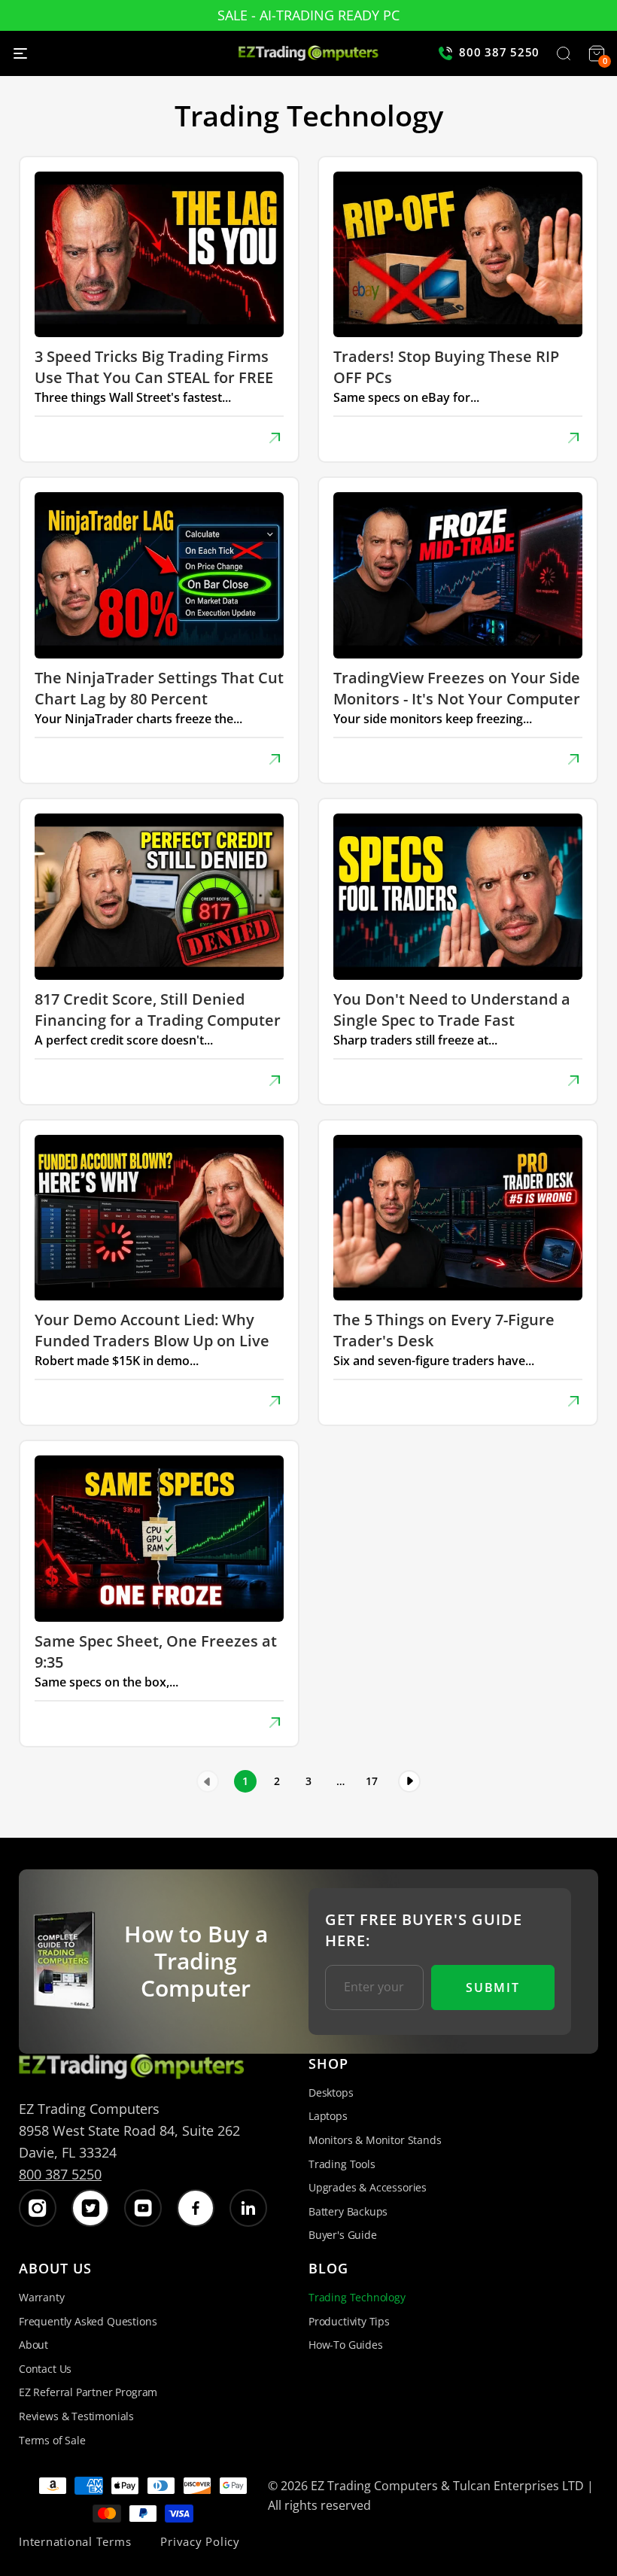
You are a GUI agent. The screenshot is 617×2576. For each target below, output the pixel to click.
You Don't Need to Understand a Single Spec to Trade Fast (452, 1010)
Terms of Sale (52, 2440)
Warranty (42, 2297)
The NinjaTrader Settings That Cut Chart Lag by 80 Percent (159, 688)
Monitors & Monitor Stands (375, 2140)
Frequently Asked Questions (88, 2321)
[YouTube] (143, 2208)
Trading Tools (342, 2164)
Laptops (328, 2116)
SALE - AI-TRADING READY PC (308, 15)
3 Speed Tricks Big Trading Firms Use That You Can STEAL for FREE (154, 367)
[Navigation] (20, 53)
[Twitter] (90, 2208)
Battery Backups (348, 2211)
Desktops (331, 2092)
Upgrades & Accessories (368, 2187)
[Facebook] (196, 2208)
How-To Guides (346, 2345)
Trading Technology (357, 2297)
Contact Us (45, 2369)
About (33, 2345)
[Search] (564, 55)
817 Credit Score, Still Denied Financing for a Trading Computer (158, 1010)
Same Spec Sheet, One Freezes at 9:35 (156, 1651)
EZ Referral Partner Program (88, 2392)
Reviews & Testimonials (76, 2416)
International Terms (75, 2541)
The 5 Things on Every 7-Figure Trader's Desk (444, 1330)
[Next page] (409, 1781)
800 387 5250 (60, 2174)
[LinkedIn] (248, 2208)
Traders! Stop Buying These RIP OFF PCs (446, 367)
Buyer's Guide (343, 2235)
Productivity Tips (349, 2321)
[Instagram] (38, 2208)
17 (372, 1781)
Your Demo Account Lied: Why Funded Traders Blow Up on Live (152, 1330)
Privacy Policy (200, 2541)
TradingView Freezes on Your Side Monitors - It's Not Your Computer (457, 688)
